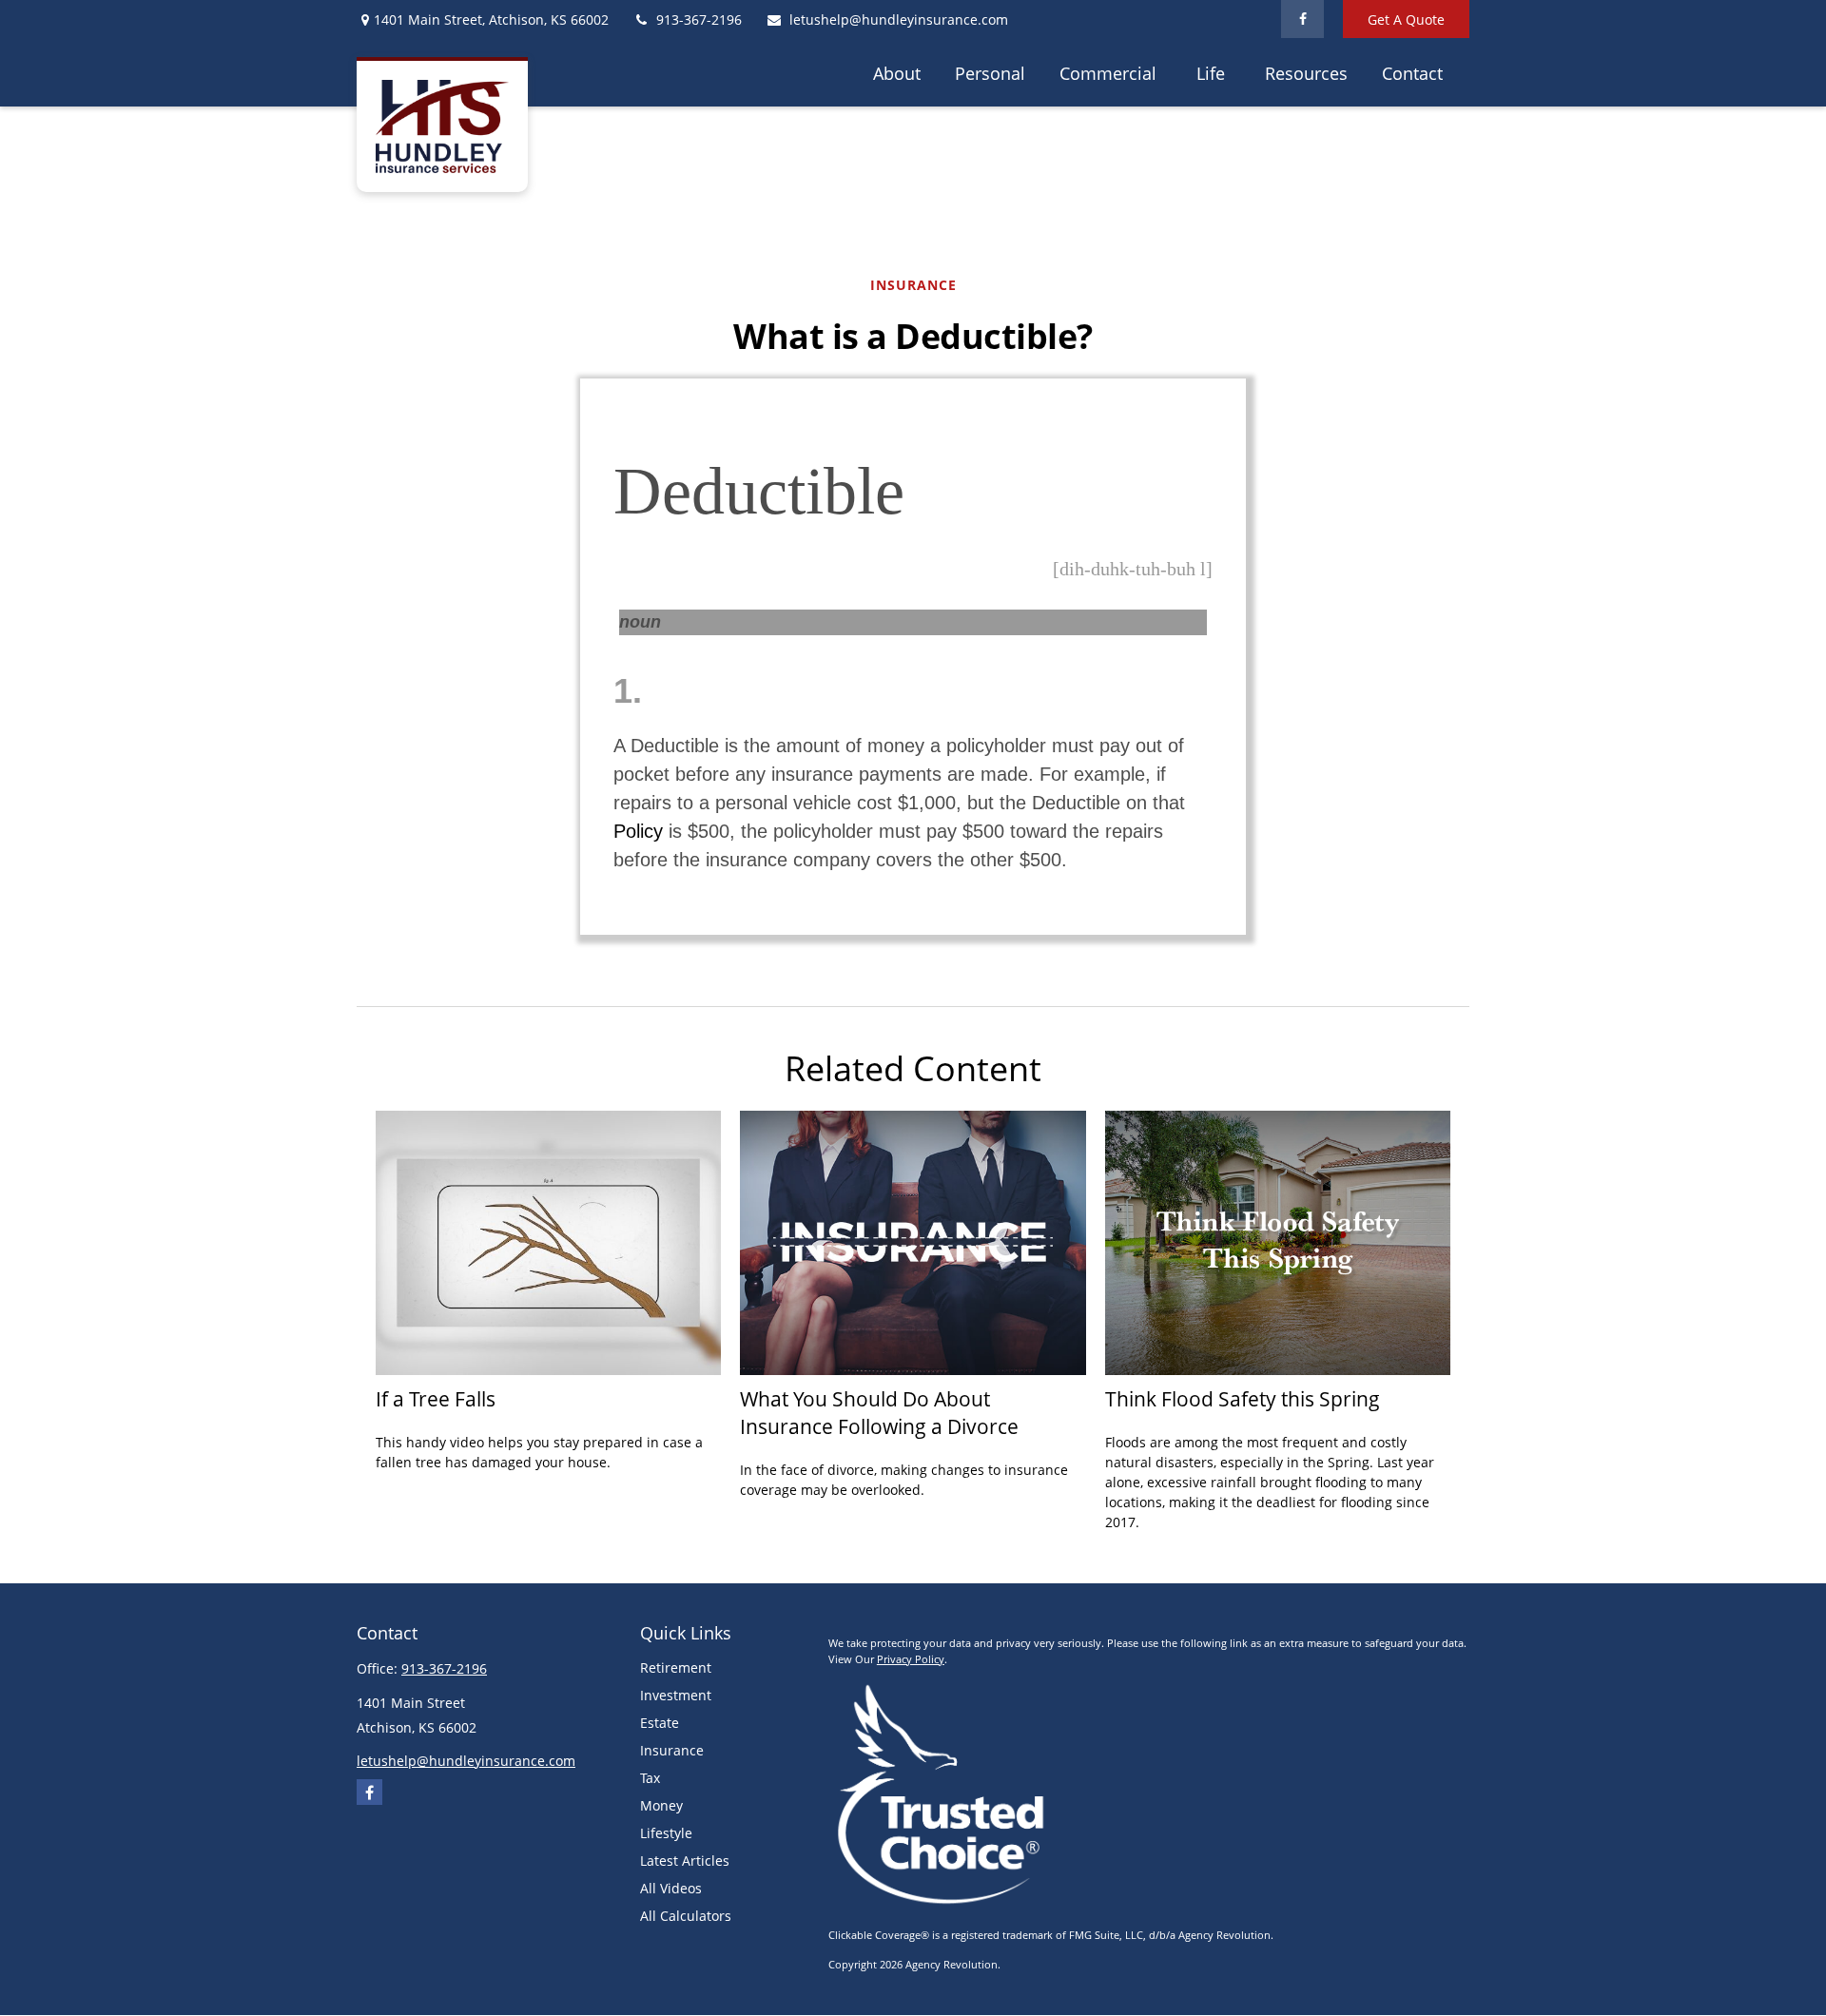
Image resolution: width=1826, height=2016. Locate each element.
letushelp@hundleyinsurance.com (899, 19)
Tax (650, 1778)
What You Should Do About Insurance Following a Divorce (879, 1412)
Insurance (672, 1750)
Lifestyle (666, 1833)
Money (661, 1805)
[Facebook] (1302, 19)
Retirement (676, 1667)
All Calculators (686, 1916)
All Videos (671, 1888)
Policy (638, 831)
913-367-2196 (699, 19)
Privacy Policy (911, 1659)
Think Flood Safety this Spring (1243, 1398)
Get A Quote (1406, 19)
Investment (676, 1695)
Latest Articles (685, 1861)
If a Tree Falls (436, 1398)
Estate (660, 1723)
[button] (897, 72)
